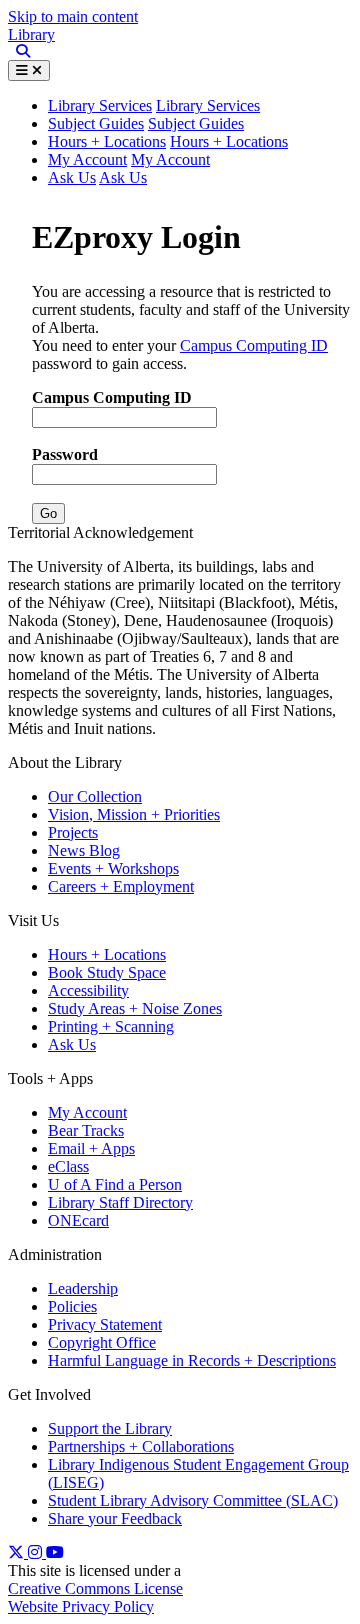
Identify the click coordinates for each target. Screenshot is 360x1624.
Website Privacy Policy (81, 1606)
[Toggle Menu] (29, 70)
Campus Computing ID (254, 345)
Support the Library (110, 1428)
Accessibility (88, 990)
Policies (72, 1306)
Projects (73, 832)
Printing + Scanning (111, 1026)
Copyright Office (102, 1342)
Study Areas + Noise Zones (135, 1008)
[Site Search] (19, 52)
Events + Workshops (113, 868)
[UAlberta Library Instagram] (37, 1552)
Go (48, 513)
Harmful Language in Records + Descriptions (192, 1360)
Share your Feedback (115, 1518)
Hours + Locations (107, 141)
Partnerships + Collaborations (141, 1446)
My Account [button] (170, 159)
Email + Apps (91, 1148)
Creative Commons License (95, 1588)
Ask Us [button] (123, 177)
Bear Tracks (86, 1130)
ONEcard (78, 1220)
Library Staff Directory (120, 1202)
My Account (87, 159)
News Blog (84, 850)
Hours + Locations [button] (229, 141)
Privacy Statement (105, 1324)
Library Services (208, 105)
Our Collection (95, 796)
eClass (68, 1166)
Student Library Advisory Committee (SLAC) (193, 1500)
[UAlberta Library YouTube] (55, 1552)
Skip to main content (73, 16)
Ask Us (72, 177)
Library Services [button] (100, 105)
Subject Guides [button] (196, 123)
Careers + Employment (121, 886)
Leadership (83, 1288)
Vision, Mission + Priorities (134, 814)
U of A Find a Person (115, 1184)
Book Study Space (107, 972)
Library (31, 34)
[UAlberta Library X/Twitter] (18, 1552)
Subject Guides (96, 123)
